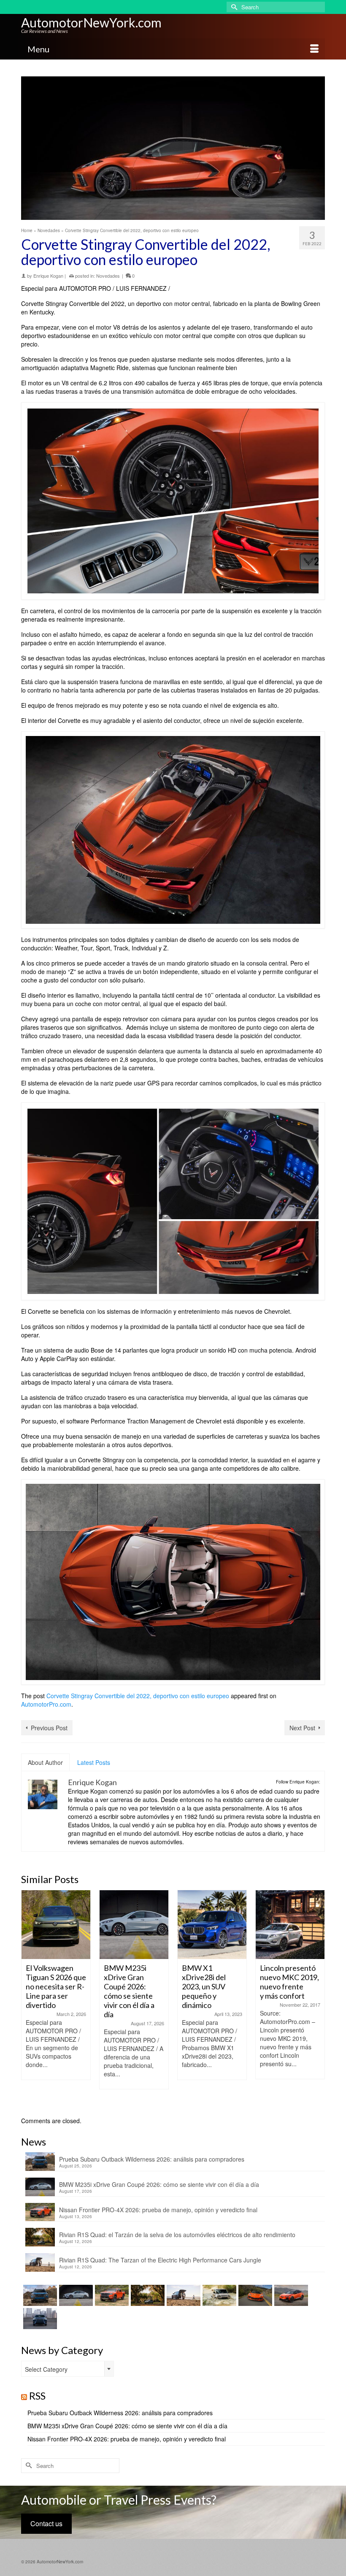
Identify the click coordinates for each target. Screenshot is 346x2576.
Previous (28, 1999)
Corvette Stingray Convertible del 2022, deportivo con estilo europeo (138, 1696)
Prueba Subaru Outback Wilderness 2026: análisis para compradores (152, 2159)
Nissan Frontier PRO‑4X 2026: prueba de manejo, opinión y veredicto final (158, 2210)
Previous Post (49, 1728)
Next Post (302, 1728)
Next (318, 1999)
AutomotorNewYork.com (91, 22)
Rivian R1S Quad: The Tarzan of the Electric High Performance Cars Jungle (160, 2260)
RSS (37, 2396)
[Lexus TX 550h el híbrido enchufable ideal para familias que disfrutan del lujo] (39, 2319)
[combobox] (68, 2369)
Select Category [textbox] (46, 2369)
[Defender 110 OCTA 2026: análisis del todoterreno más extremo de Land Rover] (218, 2295)
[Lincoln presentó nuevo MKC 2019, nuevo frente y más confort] (212, 1925)
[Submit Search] (233, 7)
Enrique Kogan (48, 276)
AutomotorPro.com (46, 1704)
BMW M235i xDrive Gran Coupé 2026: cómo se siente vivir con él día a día (159, 2184)
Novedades (108, 276)
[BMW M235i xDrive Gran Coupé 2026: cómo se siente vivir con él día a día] (56, 1925)
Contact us (46, 2523)
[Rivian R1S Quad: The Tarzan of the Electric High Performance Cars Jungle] (182, 2295)
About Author (45, 1762)
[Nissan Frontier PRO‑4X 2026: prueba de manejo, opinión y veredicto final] (111, 2295)
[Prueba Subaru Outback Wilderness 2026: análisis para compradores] (39, 2295)
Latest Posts (94, 1762)
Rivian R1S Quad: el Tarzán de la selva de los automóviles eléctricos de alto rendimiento (177, 2235)
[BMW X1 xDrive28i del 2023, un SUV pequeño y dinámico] (134, 1925)
